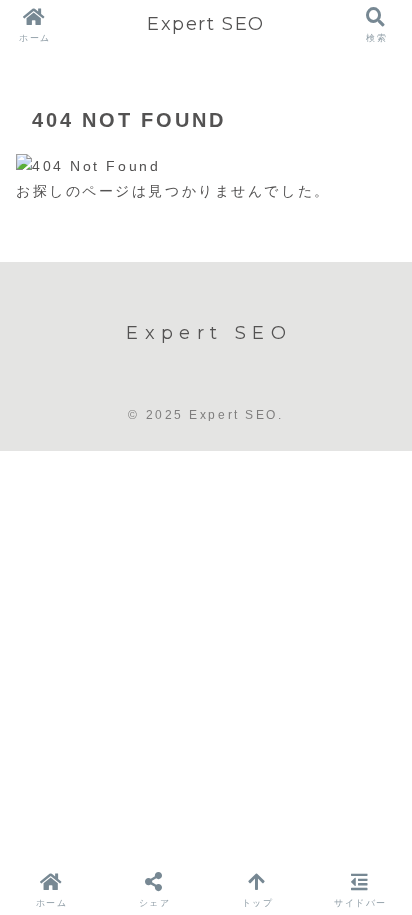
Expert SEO (206, 24)
